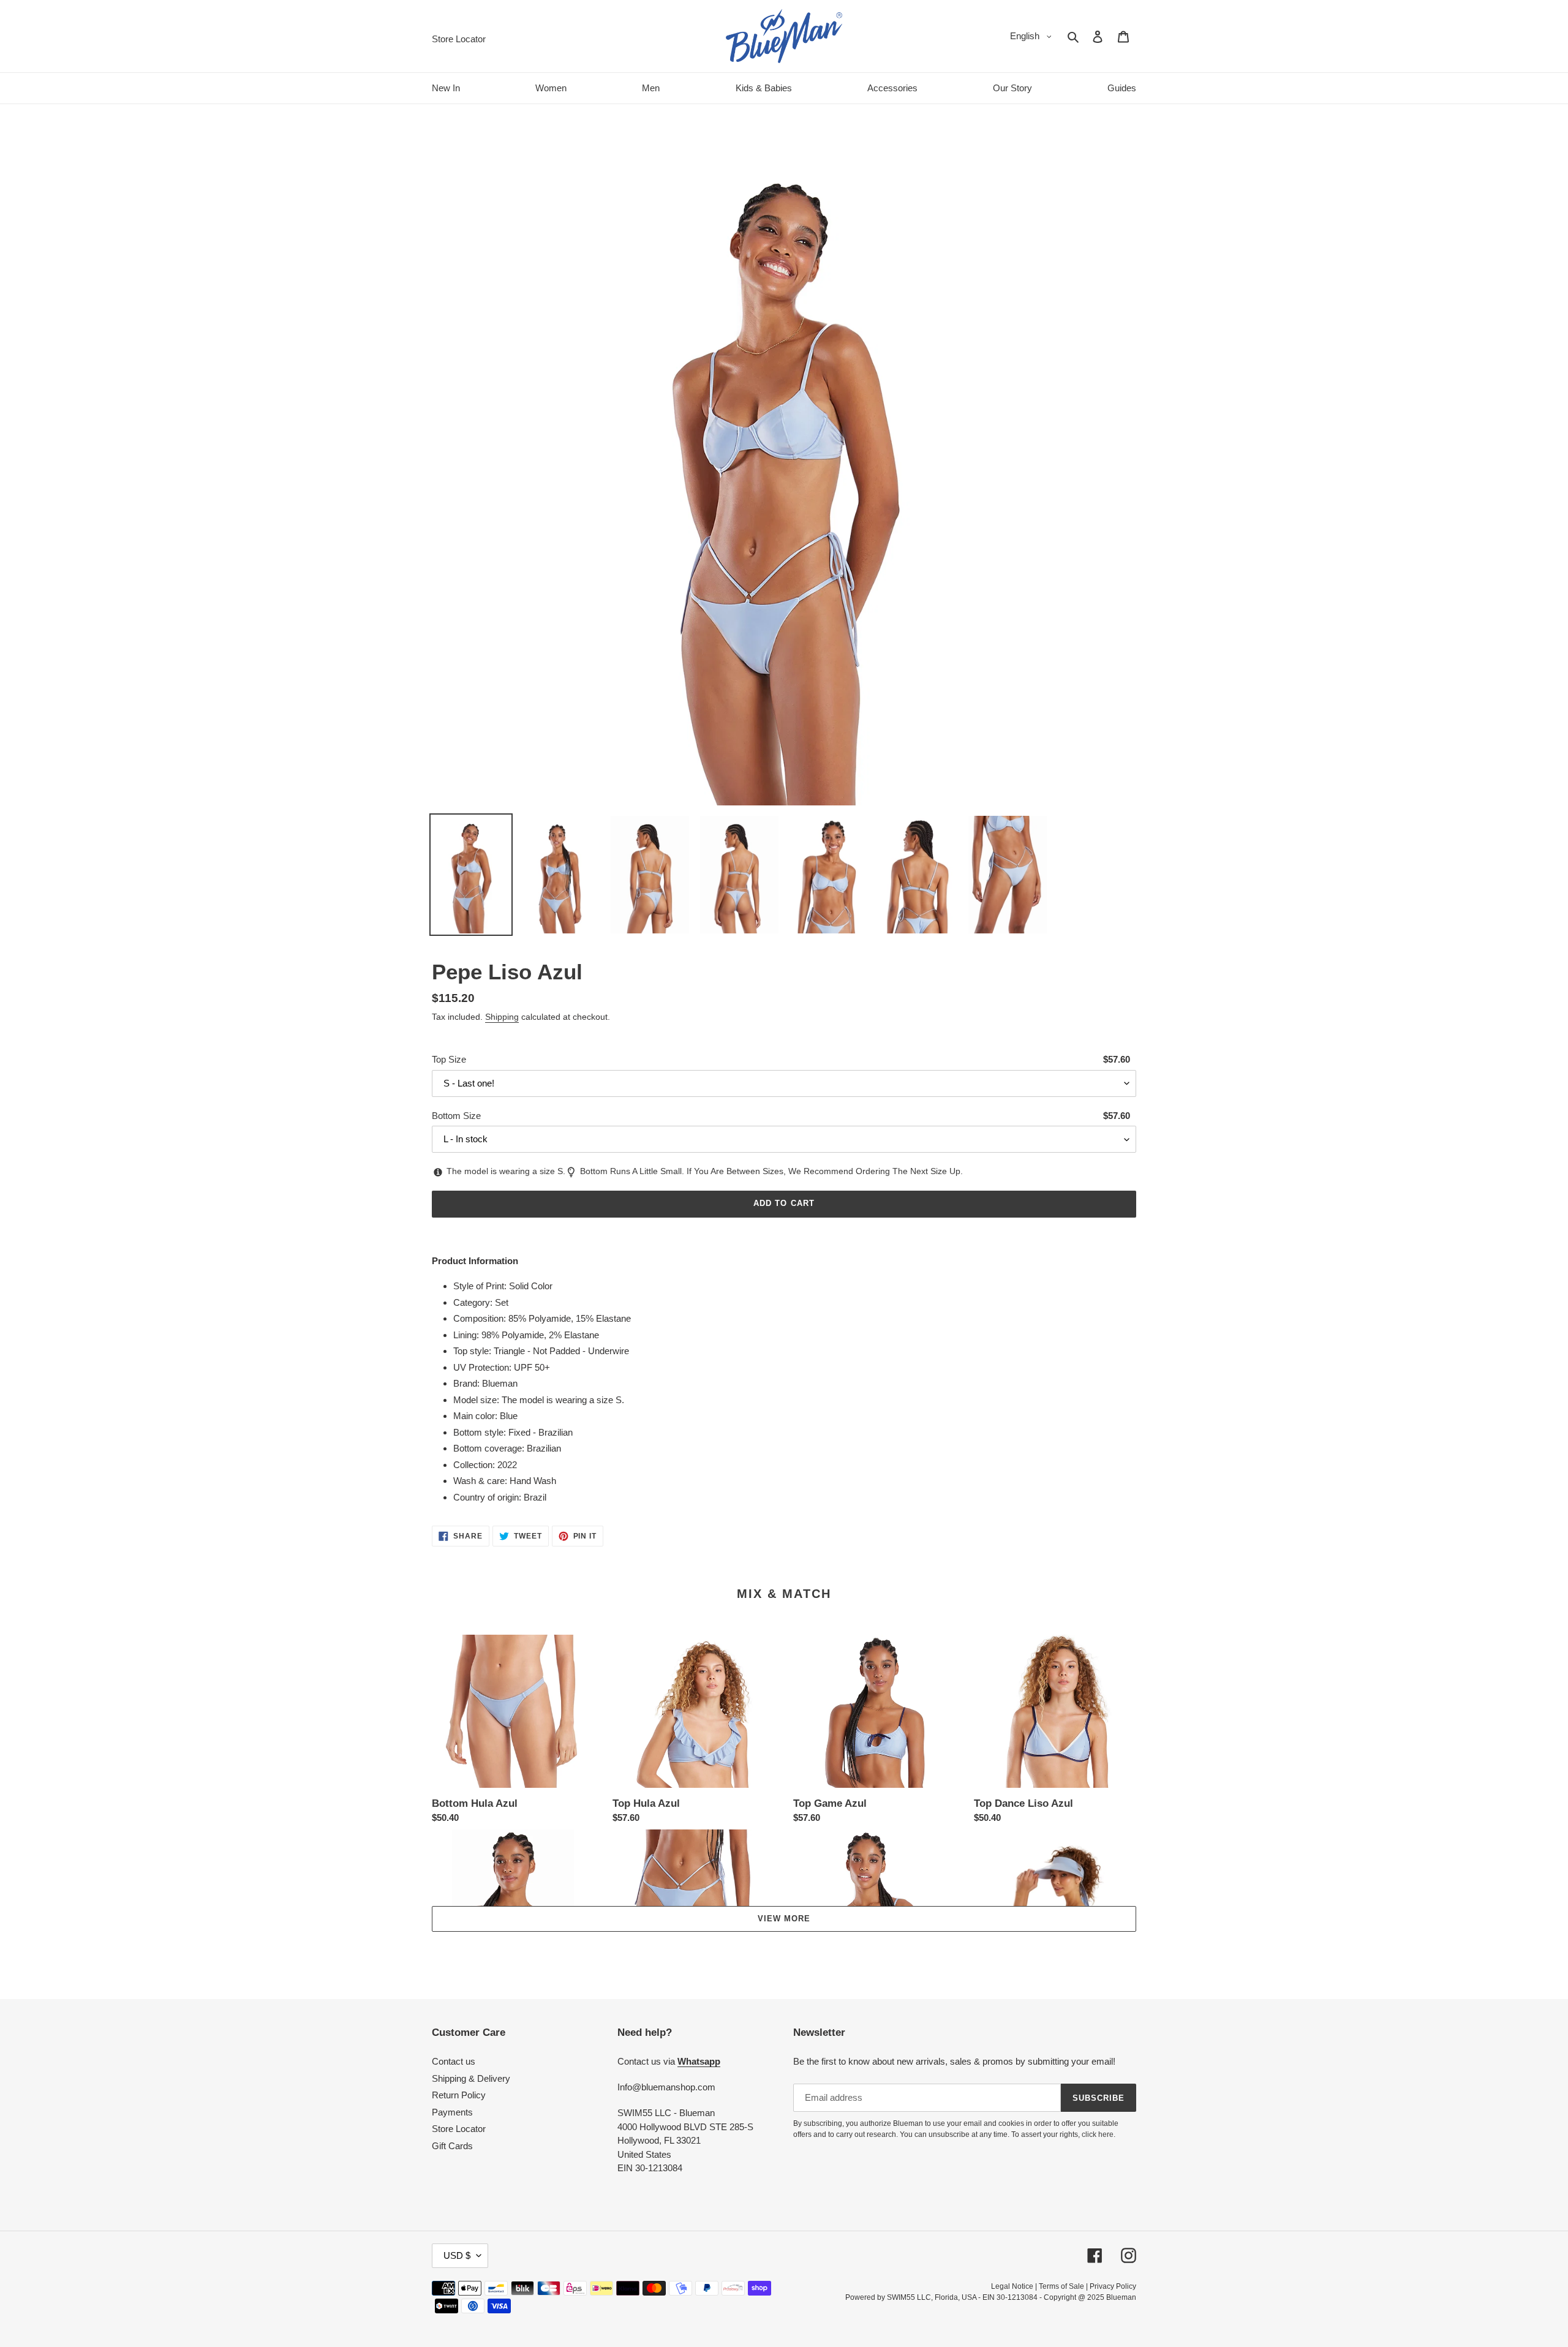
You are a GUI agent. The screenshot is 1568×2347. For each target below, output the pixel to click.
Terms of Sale (1061, 2286)
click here (1098, 2134)
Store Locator (459, 2129)
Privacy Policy (1113, 2286)
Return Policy (459, 2095)
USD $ (457, 2255)
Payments (452, 2112)
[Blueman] (784, 36)
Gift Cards (452, 2146)
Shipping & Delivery (471, 2078)
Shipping (502, 1017)
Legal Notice (1012, 2286)
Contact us (454, 2061)
